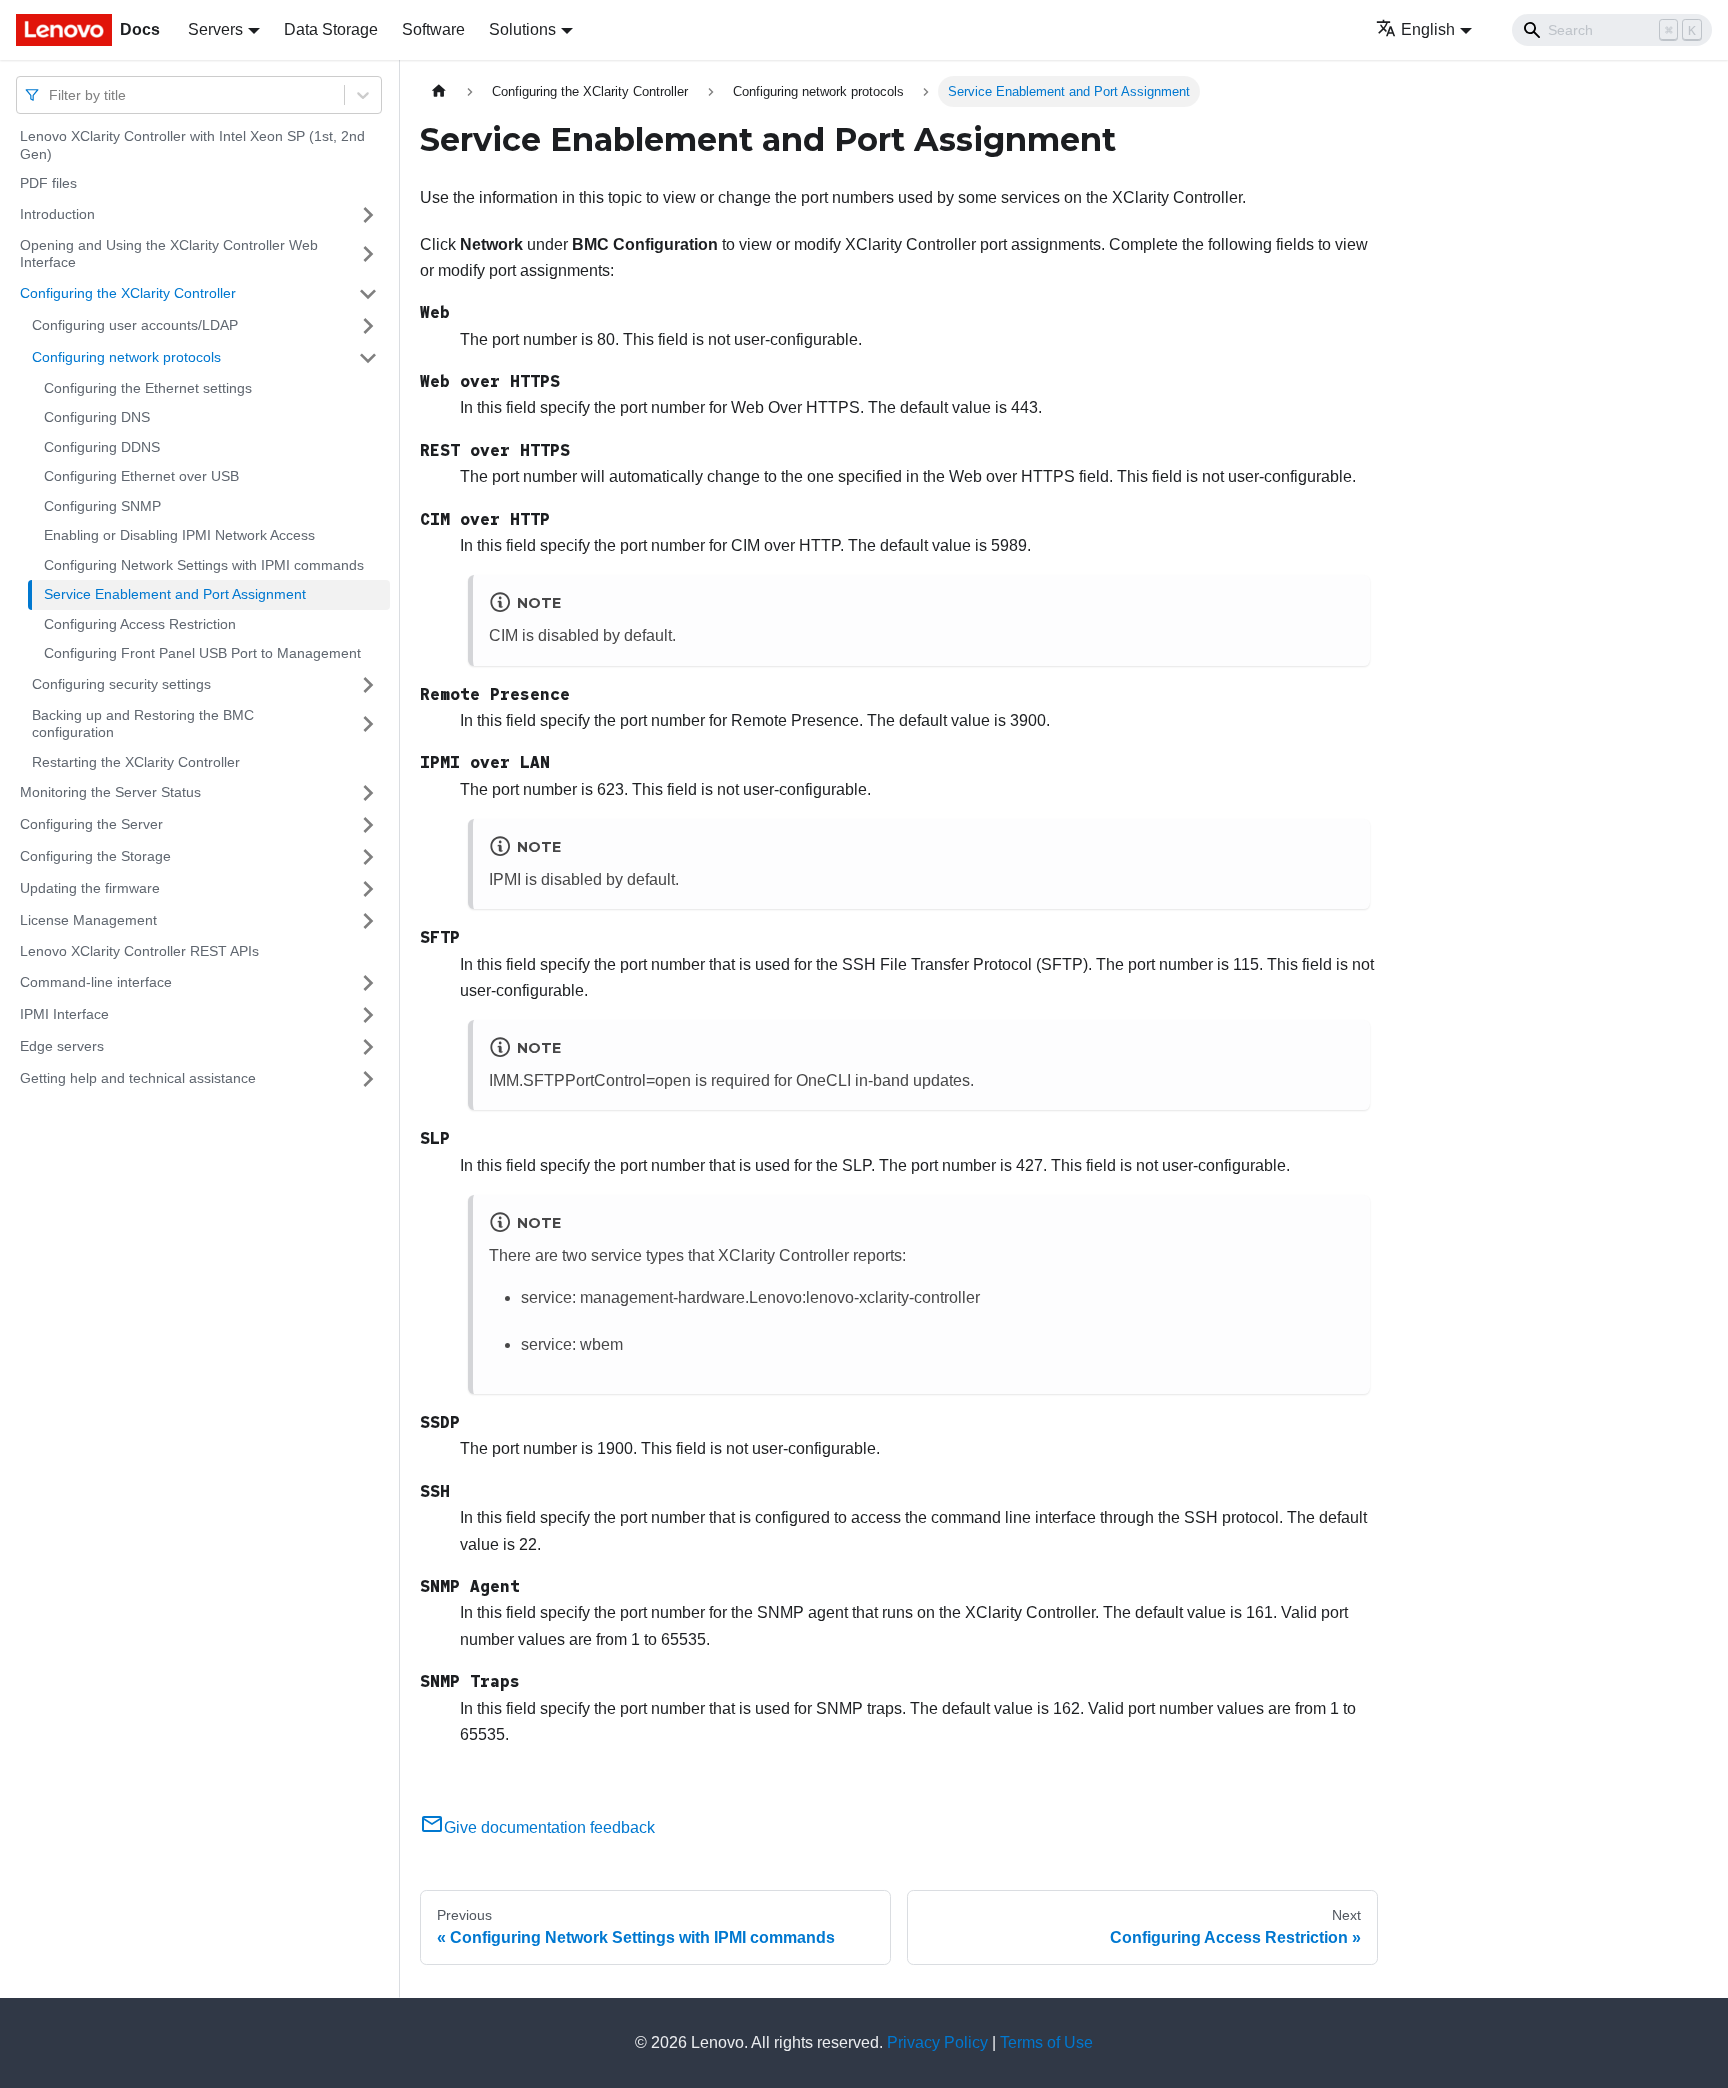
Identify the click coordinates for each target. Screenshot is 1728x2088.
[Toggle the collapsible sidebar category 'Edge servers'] (368, 1047)
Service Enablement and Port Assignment (175, 594)
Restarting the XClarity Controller (136, 762)
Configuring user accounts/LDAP (135, 325)
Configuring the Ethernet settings (148, 388)
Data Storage (331, 29)
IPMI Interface (64, 1014)
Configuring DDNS (102, 447)
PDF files (48, 183)
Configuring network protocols (126, 357)
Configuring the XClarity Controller (128, 293)
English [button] (1428, 29)
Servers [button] (215, 29)
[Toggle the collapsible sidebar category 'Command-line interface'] (368, 983)
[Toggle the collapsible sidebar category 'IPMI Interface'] (368, 1015)
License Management (88, 920)
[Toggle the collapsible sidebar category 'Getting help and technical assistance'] (368, 1079)
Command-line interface (96, 982)
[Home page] (439, 91)
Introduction (57, 214)
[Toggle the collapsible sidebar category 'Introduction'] (368, 215)
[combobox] (51, 94)
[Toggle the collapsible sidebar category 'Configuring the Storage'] (368, 857)
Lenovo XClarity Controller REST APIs (139, 951)
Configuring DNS (97, 417)
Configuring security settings (121, 684)
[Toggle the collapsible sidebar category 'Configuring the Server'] (368, 825)
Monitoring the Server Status (110, 792)
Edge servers (62, 1046)
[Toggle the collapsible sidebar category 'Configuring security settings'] (368, 685)
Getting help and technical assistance (138, 1078)
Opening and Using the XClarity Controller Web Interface (169, 254)
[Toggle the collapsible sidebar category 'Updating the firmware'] (368, 889)
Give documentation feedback (549, 1827)
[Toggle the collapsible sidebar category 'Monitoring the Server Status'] (368, 793)
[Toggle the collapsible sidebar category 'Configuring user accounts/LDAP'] (368, 326)
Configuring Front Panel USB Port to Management (202, 653)
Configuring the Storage (95, 856)
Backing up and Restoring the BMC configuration (143, 724)
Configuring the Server (91, 824)
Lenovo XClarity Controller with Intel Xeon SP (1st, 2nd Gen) (192, 145)
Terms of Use (1046, 2042)
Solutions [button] (522, 29)
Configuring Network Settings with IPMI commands (204, 565)
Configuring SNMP (102, 506)
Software (433, 29)
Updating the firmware (90, 888)
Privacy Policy (937, 2042)
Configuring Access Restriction (140, 624)
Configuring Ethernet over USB (141, 476)
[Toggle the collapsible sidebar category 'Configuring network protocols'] (368, 358)
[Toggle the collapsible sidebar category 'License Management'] (368, 921)
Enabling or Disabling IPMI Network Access (179, 535)
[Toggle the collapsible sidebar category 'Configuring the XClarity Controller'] (368, 294)
